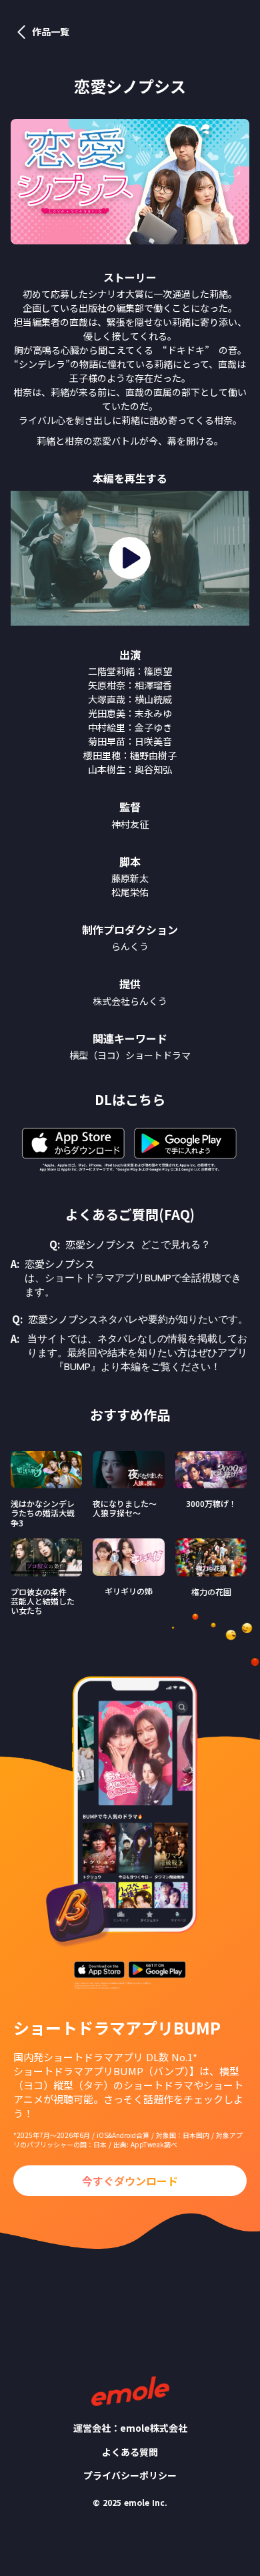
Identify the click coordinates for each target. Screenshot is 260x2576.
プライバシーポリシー (130, 2476)
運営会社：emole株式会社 (130, 2428)
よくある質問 (130, 2452)
